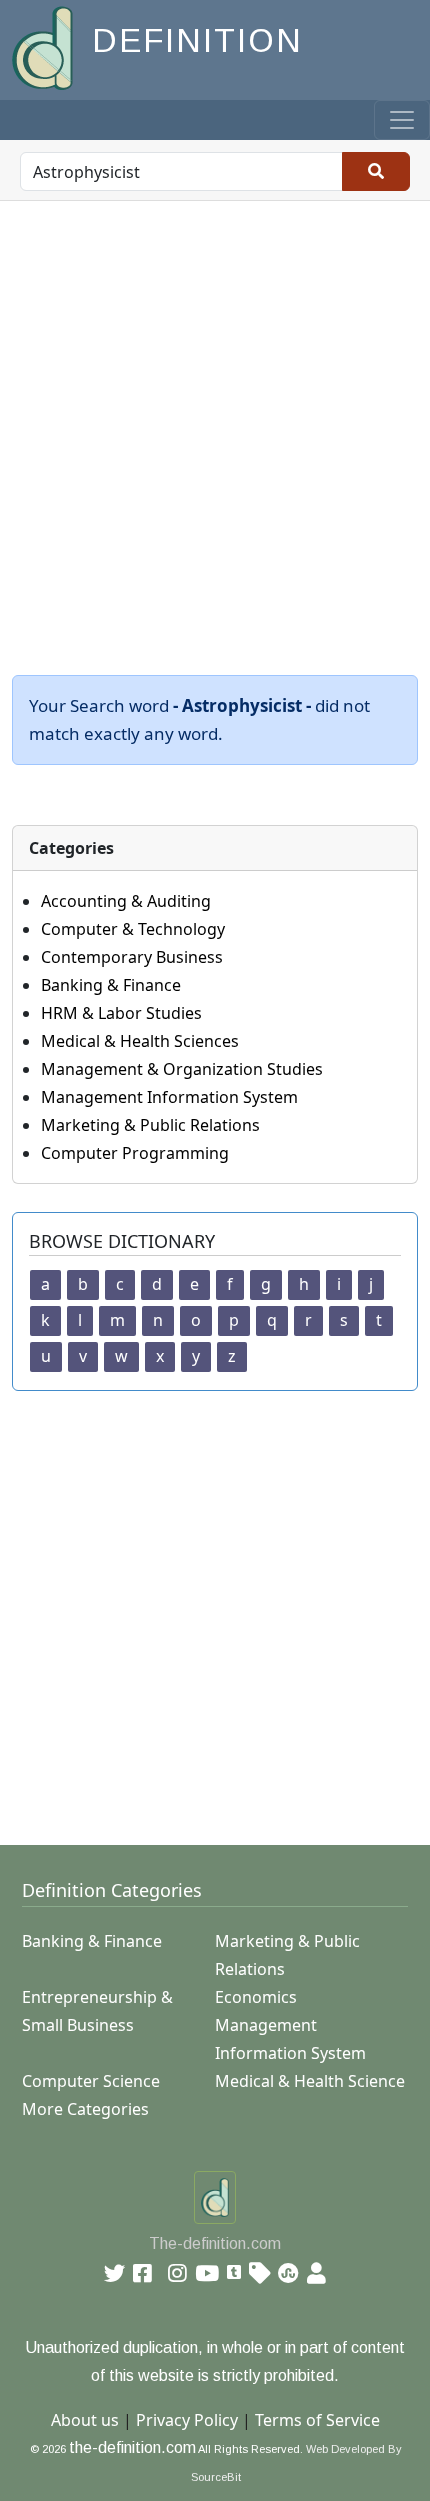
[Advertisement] (215, 426)
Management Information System (169, 1097)
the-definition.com (132, 2447)
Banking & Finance (111, 985)
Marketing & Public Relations (150, 1125)
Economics (256, 1997)
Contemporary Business (132, 957)
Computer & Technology (133, 929)
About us (85, 2420)
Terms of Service (317, 2420)
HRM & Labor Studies (121, 1013)
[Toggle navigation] (402, 120)
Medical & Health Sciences (140, 1041)
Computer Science (91, 2081)
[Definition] (44, 46)
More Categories (85, 2109)
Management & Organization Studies (182, 1069)
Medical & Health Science (310, 2081)
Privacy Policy (187, 2420)
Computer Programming (135, 1153)
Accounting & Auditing (126, 901)
